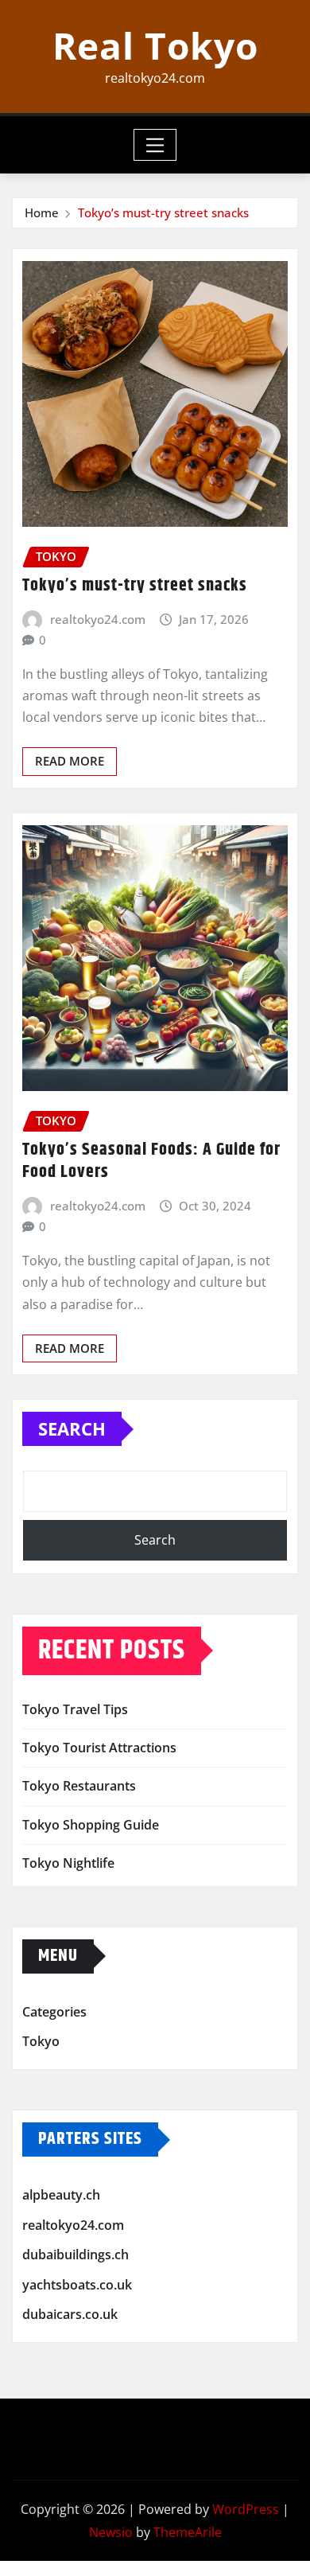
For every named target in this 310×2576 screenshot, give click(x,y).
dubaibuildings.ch (76, 2254)
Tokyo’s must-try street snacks (163, 212)
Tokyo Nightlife (68, 1863)
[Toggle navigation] (155, 145)
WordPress (246, 2509)
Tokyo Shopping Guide (91, 1825)
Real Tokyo (155, 45)
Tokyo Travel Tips (75, 1709)
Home (42, 212)
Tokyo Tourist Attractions (99, 1748)
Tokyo (41, 2042)
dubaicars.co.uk (70, 2314)
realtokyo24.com (98, 619)
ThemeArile (188, 2532)
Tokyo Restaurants (79, 1786)
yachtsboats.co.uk (77, 2285)
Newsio (111, 2532)
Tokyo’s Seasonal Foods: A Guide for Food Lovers (151, 1161)
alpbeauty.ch (61, 2195)
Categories (54, 2012)
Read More (70, 761)
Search (72, 1428)
